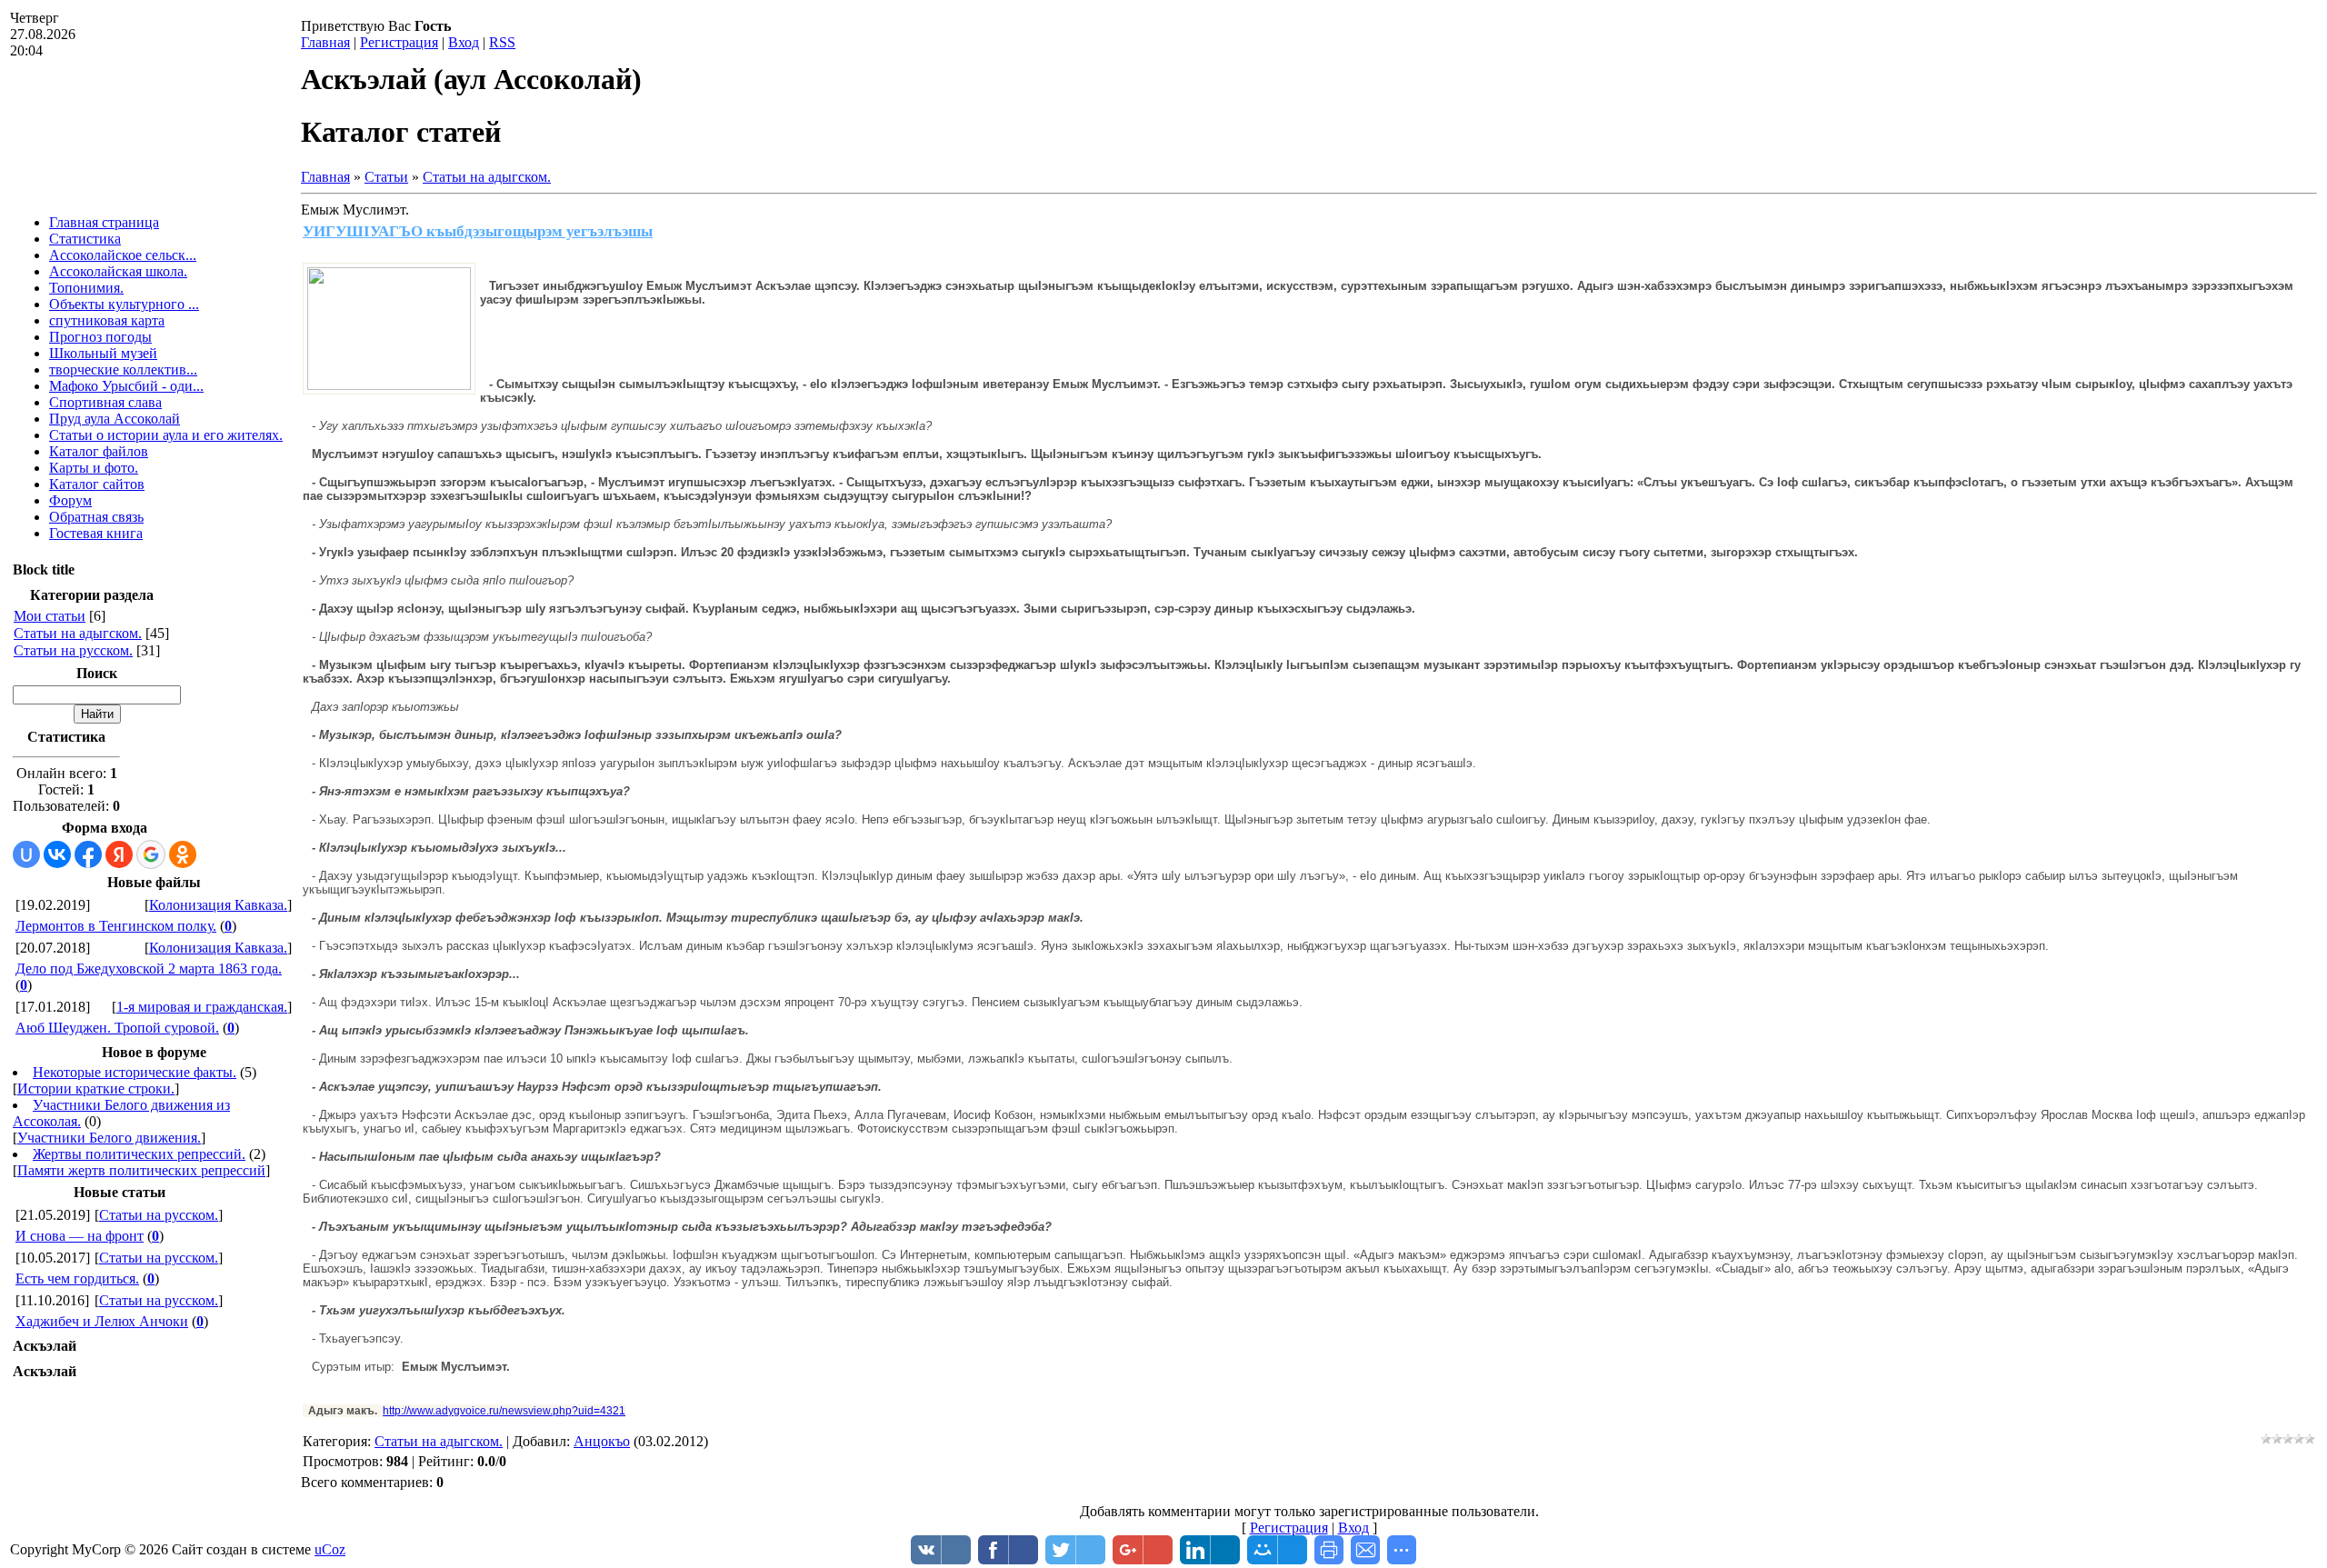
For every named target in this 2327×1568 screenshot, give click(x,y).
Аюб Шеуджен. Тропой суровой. (117, 1028)
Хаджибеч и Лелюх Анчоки (102, 1321)
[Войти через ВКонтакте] (57, 854)
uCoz (330, 1549)
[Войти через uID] (26, 854)
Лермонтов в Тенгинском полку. (116, 926)
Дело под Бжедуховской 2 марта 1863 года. (149, 969)
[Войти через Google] (151, 854)
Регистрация (399, 42)
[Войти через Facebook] (88, 854)
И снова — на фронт (80, 1236)
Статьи (386, 177)
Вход (464, 42)
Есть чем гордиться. (77, 1278)
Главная (325, 42)
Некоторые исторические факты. (135, 1072)
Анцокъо (602, 1441)
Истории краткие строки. (96, 1089)
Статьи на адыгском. (78, 633)
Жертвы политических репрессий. (139, 1154)
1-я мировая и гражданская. (202, 1007)
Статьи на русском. (73, 650)
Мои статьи (50, 616)
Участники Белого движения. (109, 1138)
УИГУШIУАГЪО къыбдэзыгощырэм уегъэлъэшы (478, 231)
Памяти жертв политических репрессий (141, 1170)
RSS (502, 42)
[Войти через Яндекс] (119, 854)
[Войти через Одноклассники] (183, 854)
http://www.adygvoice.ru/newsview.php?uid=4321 (504, 1411)
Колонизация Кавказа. (218, 905)
